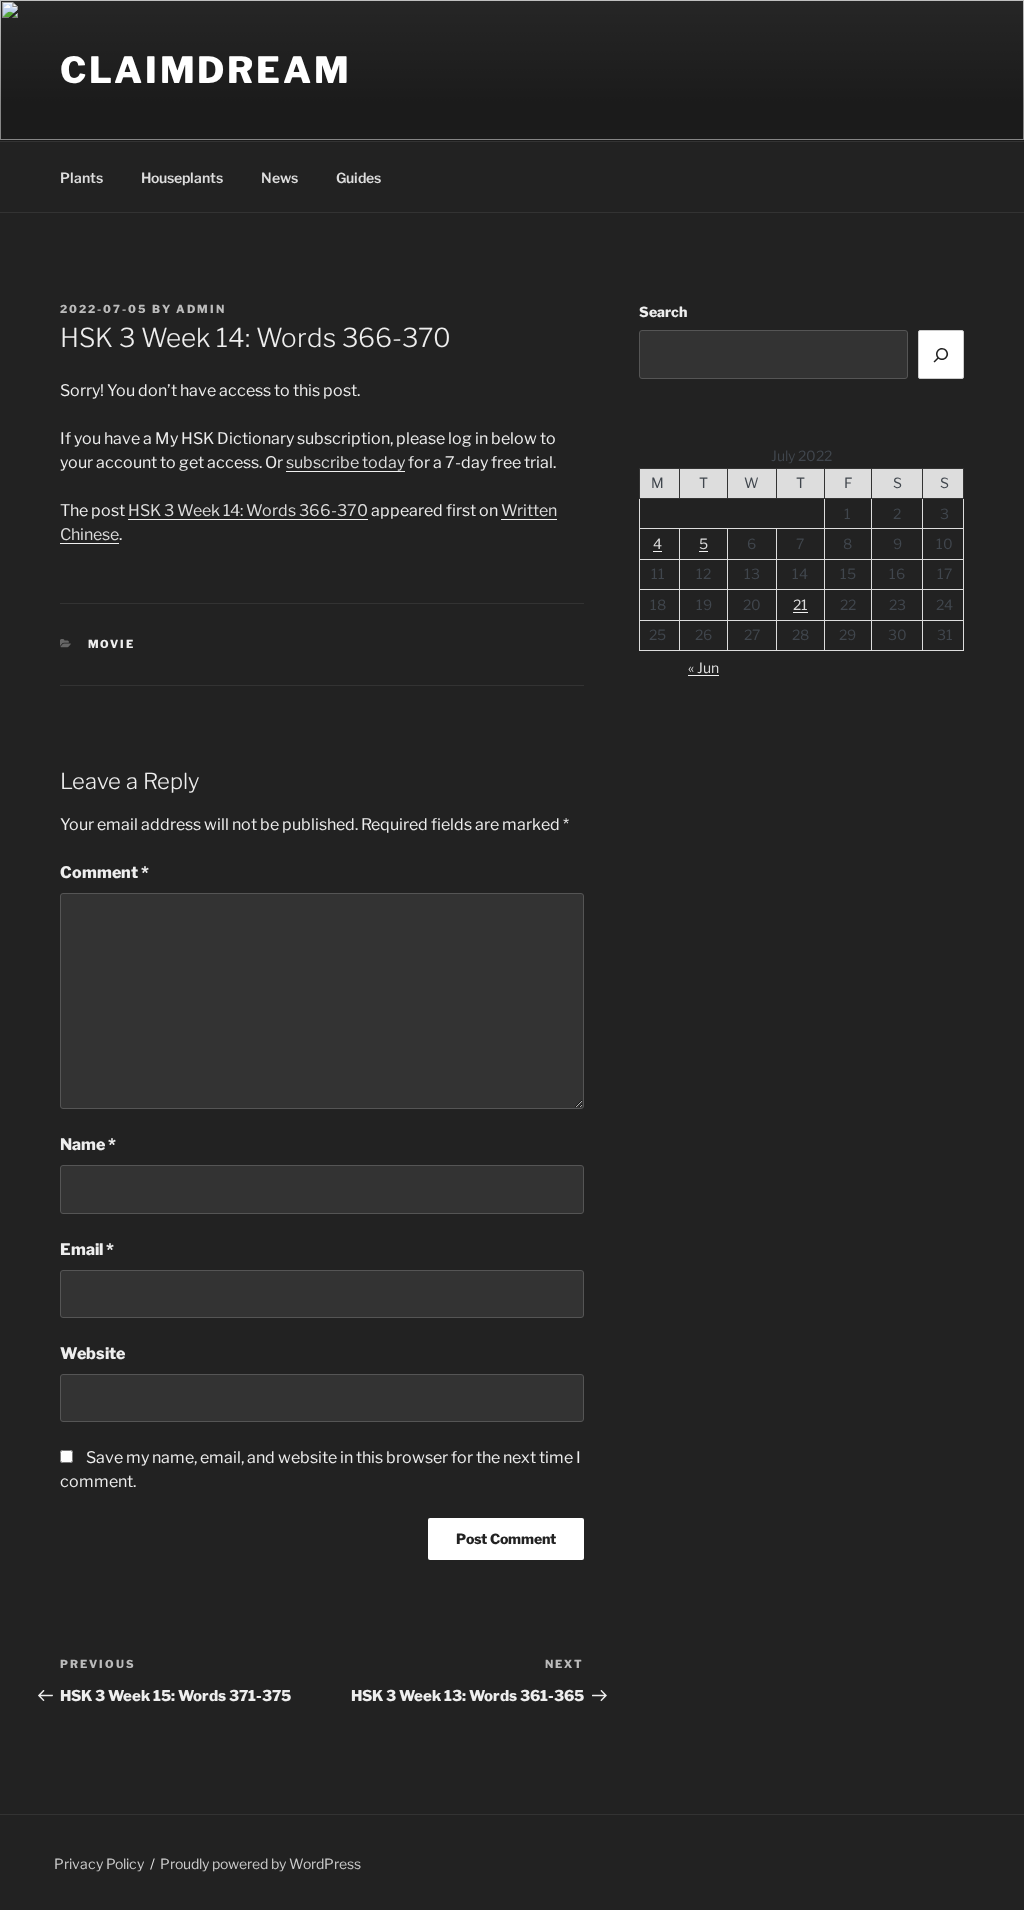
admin (201, 309)
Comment (104, 872)
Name (88, 1144)
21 (800, 604)
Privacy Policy (99, 1863)
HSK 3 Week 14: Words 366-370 (248, 510)
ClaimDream (206, 70)
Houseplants (182, 177)
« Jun (703, 667)
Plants (81, 177)
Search (663, 311)
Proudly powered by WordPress (260, 1863)
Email (87, 1249)
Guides (358, 177)
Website (92, 1353)
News (279, 177)
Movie (112, 644)
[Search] (941, 354)
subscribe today (345, 462)
